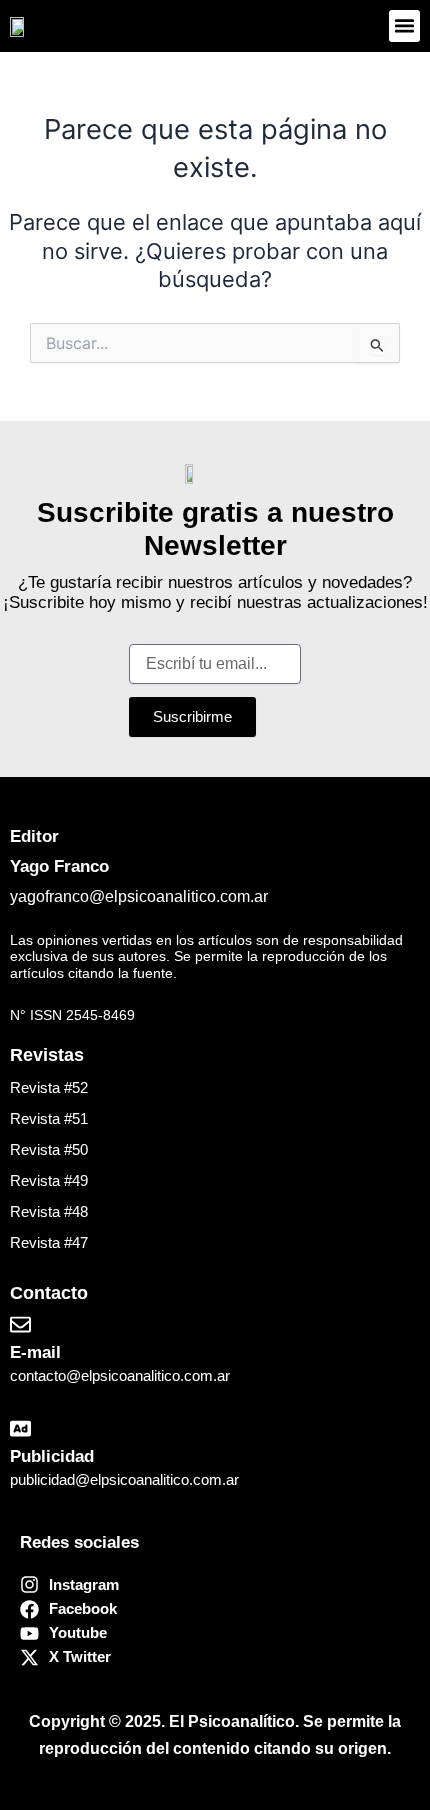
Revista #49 (49, 1181)
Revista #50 (49, 1150)
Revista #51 (49, 1119)
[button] (405, 26)
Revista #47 (49, 1243)
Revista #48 (49, 1212)
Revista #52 (49, 1088)
